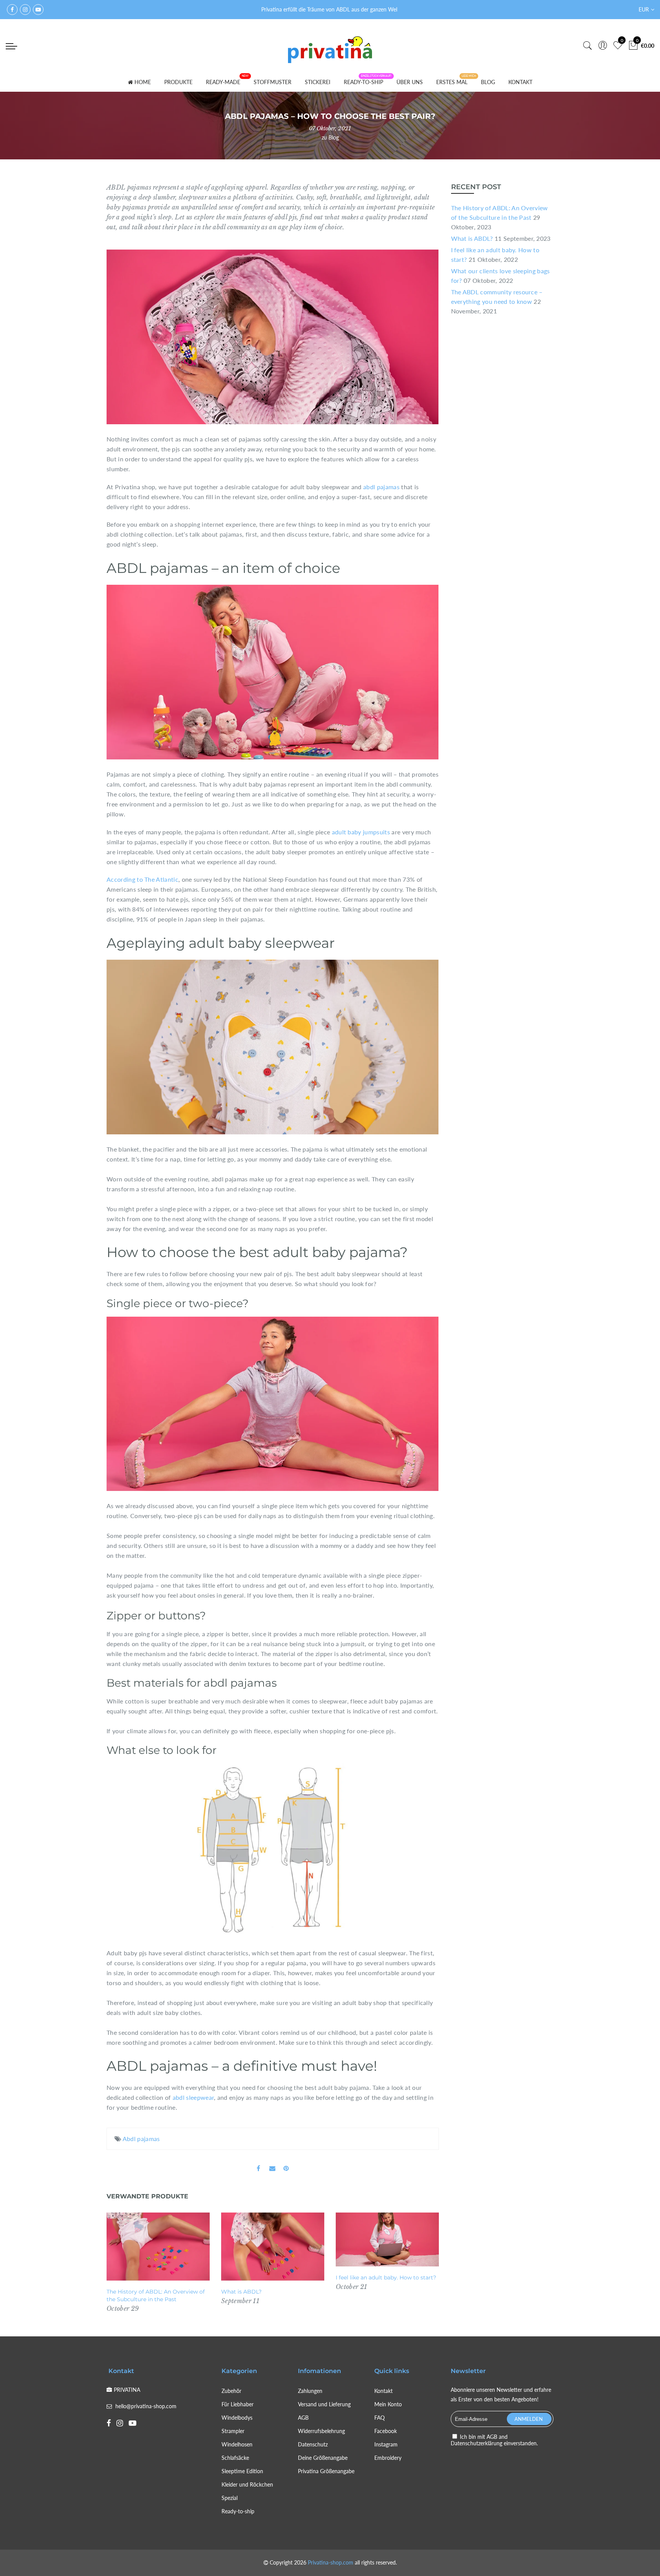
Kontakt (383, 2391)
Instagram (386, 2444)
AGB (303, 2418)
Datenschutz (313, 2444)
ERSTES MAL (452, 82)
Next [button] (426, 2263)
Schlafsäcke (235, 2458)
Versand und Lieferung (324, 2404)
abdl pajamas (381, 487)
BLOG (488, 82)
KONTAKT (520, 82)
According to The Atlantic (142, 879)
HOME (143, 82)
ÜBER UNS (410, 82)
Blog (334, 137)
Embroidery (388, 2458)
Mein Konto (388, 2404)
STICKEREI (318, 82)
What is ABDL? (241, 2292)
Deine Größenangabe (323, 2458)
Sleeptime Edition (242, 2471)
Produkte (178, 82)
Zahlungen (310, 2391)
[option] (158, 2263)
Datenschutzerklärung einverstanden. (494, 2443)
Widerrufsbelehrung (321, 2431)
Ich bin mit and (494, 2440)
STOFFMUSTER (273, 82)
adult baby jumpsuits (361, 832)
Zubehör (231, 2391)
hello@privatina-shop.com (146, 2406)
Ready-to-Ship (363, 82)
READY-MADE (223, 82)
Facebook (386, 2431)
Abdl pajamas (141, 2139)
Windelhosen (237, 2444)
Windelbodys (237, 2418)
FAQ (379, 2418)
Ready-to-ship (238, 2511)
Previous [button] (120, 2263)
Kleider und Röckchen (247, 2484)
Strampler (233, 2431)
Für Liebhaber (238, 2404)
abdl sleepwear (193, 2097)
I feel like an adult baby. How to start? (386, 2278)
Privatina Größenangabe (326, 2471)
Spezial (230, 2498)
